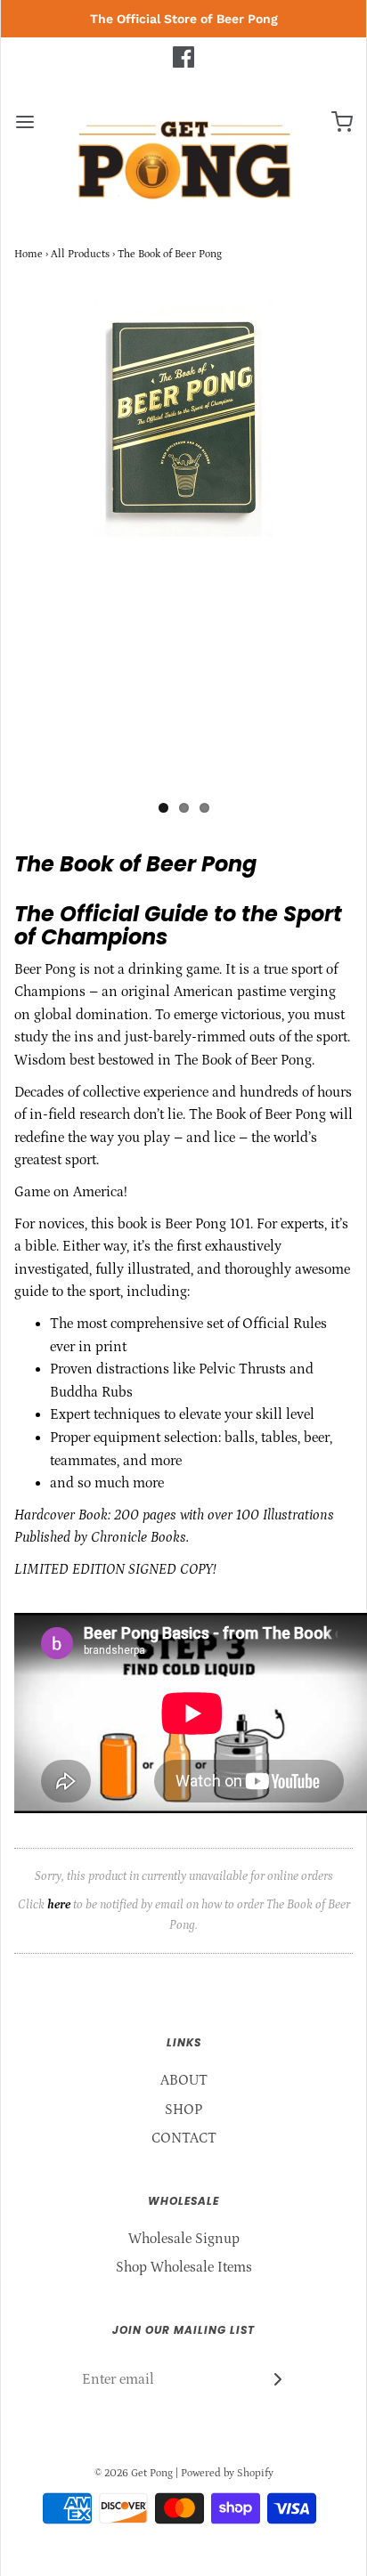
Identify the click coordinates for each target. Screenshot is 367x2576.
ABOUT (184, 2080)
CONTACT (184, 2138)
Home (29, 254)
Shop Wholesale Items (184, 2267)
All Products (80, 254)
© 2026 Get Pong (134, 2473)
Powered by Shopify (227, 2473)
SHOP (183, 2110)
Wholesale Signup (184, 2239)
